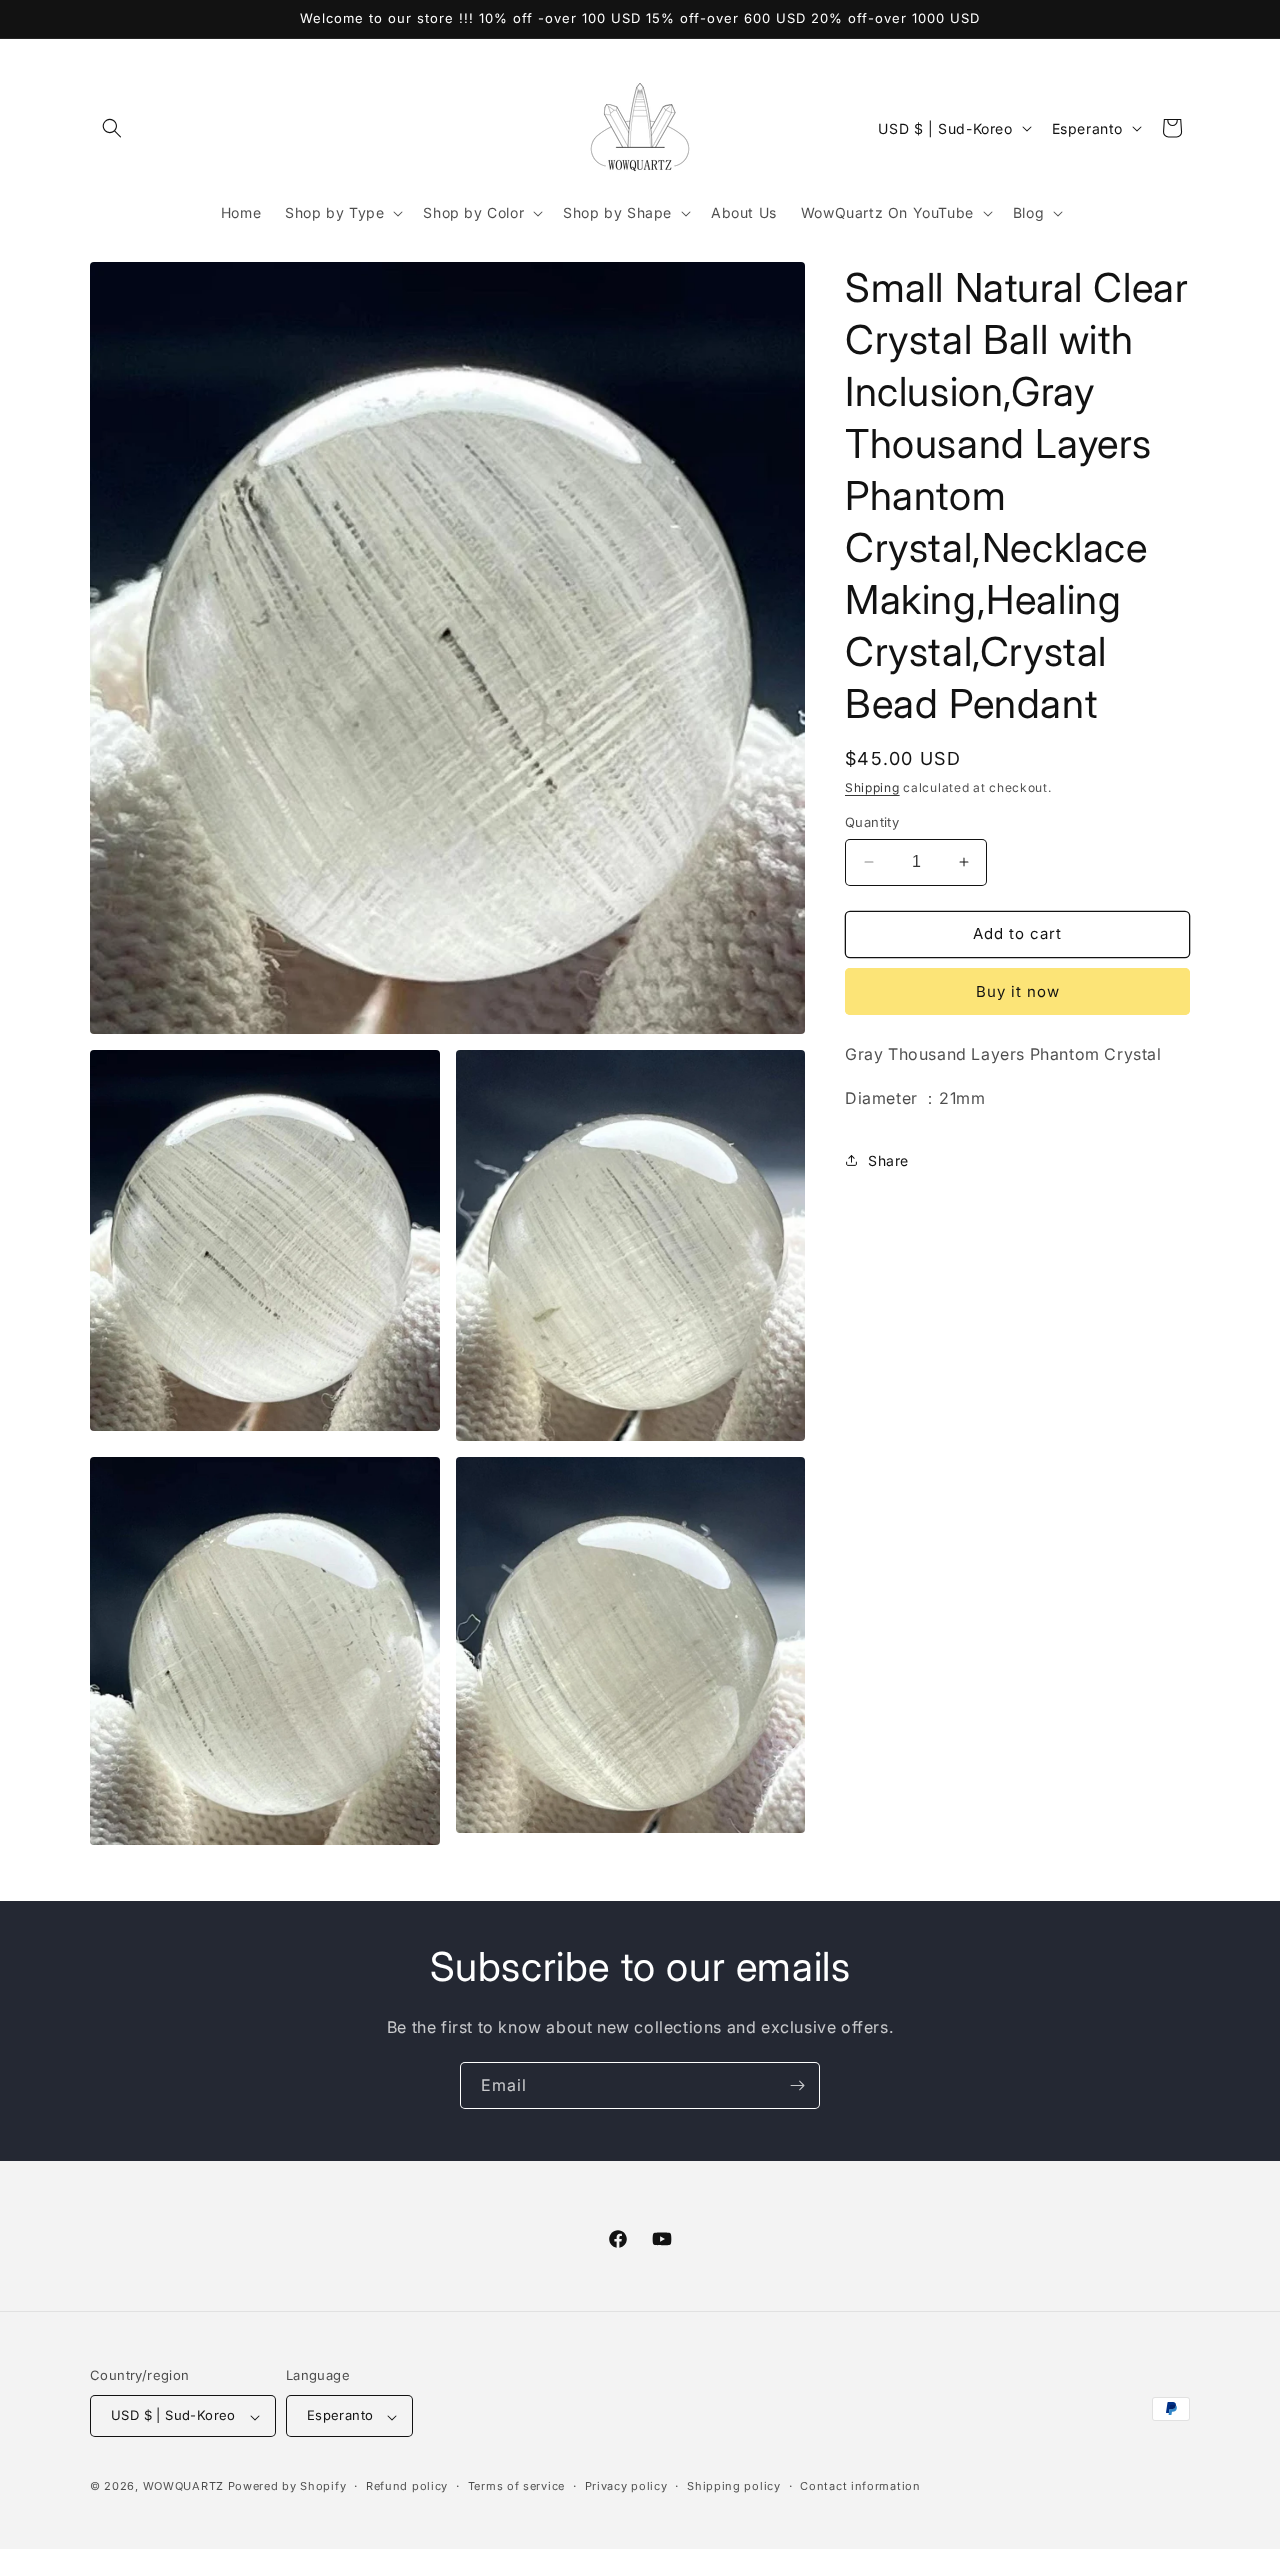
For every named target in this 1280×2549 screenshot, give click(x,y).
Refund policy (407, 2486)
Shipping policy (734, 2486)
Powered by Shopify (287, 2487)
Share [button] (888, 1160)
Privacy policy (626, 2486)
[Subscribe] (797, 2085)
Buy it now (1018, 991)
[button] (112, 128)
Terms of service (516, 2486)
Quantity (872, 822)
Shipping (872, 787)
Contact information (860, 2486)
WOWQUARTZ (183, 2487)
